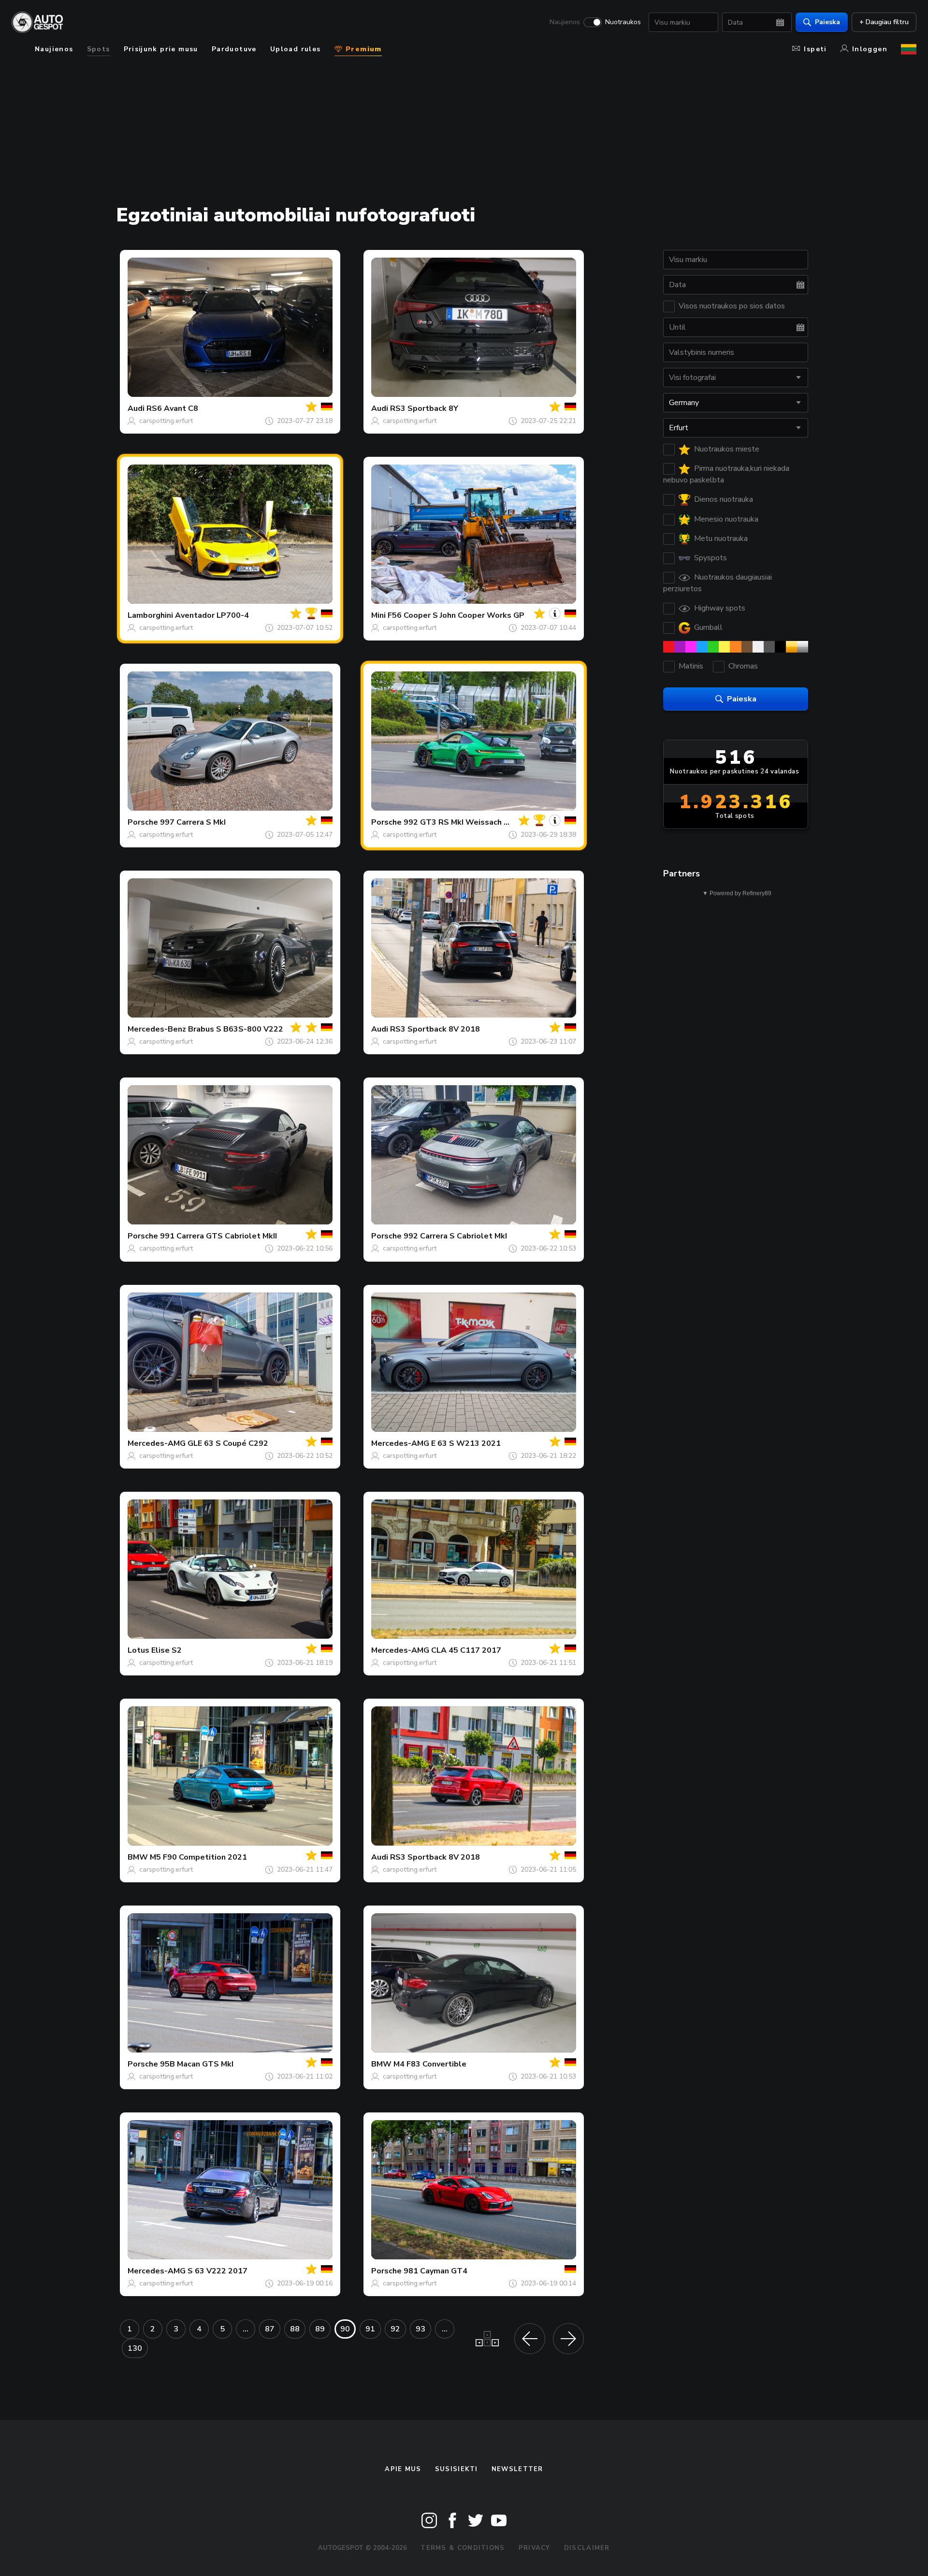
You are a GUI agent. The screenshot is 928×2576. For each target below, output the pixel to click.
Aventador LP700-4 (212, 615)
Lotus (138, 1650)
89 (320, 2329)
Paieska (827, 22)
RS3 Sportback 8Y (424, 408)
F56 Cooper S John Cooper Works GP (456, 615)
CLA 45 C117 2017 (466, 1650)
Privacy (535, 2548)
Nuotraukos (623, 22)
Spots (99, 49)
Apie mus (403, 2469)
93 (420, 2329)
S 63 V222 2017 (217, 2271)
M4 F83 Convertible (430, 2064)
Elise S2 (167, 1650)
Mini (378, 615)
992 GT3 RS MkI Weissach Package (470, 822)
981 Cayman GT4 (435, 2271)
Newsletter (517, 2469)
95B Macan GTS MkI (197, 2064)
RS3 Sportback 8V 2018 (435, 1029)
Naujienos (565, 22)
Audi (136, 408)
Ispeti (815, 49)
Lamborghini (150, 615)
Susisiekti (457, 2469)
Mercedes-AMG (157, 1443)
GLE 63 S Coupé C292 (228, 1443)
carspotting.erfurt (166, 421)
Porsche (143, 822)
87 (270, 2329)
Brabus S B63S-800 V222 (236, 1029)
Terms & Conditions (463, 2548)
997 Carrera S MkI (193, 822)
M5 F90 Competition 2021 (198, 1857)
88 (295, 2329)
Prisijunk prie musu (161, 49)
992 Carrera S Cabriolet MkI (455, 1236)
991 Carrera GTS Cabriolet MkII (218, 1236)
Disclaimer (587, 2548)
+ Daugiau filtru (884, 22)
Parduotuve (234, 49)
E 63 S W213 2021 (466, 1443)
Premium (362, 49)
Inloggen (870, 49)
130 (135, 2348)
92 (395, 2329)
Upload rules (296, 49)
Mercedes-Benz (157, 1029)
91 (370, 2329)
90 (345, 2329)
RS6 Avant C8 (172, 408)
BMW (138, 1857)
